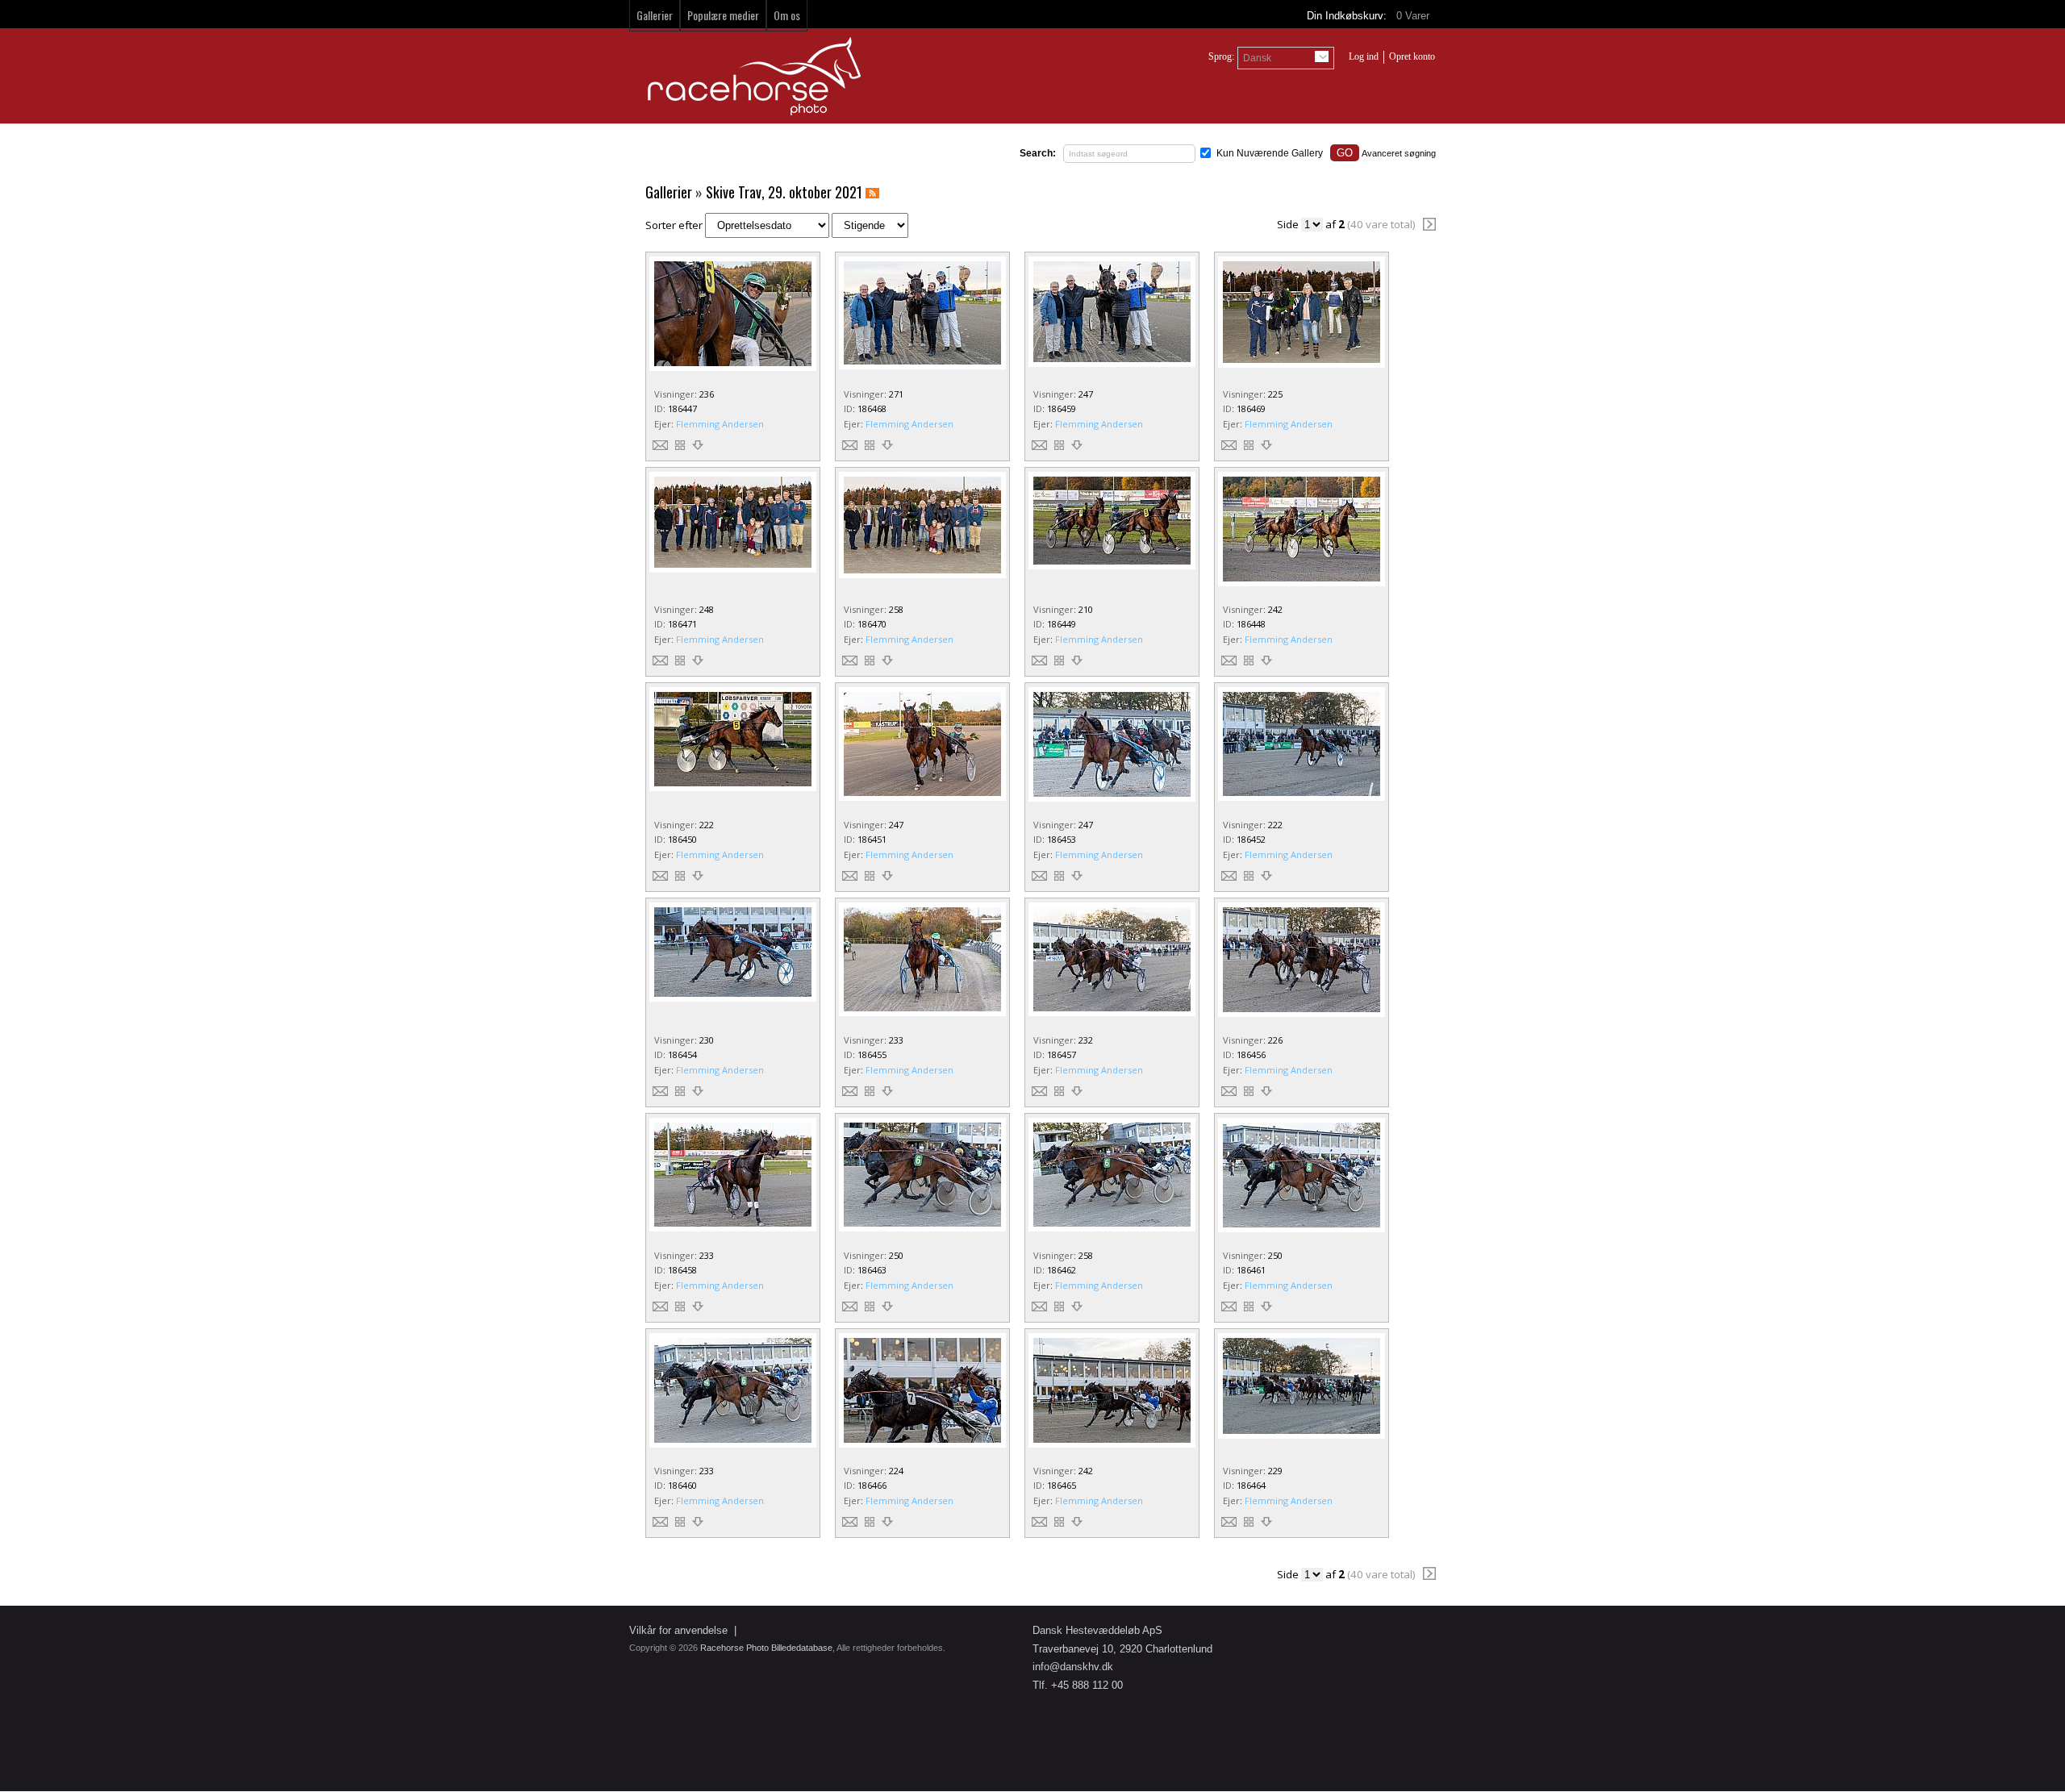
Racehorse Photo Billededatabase (766, 1648)
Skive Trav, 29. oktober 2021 (784, 192)
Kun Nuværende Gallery (1270, 153)
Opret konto (1412, 56)
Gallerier (655, 15)
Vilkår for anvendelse (678, 1630)
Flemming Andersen (720, 424)
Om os (787, 15)
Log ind (1364, 56)
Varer (1414, 16)
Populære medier (723, 15)
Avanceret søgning (1399, 153)
